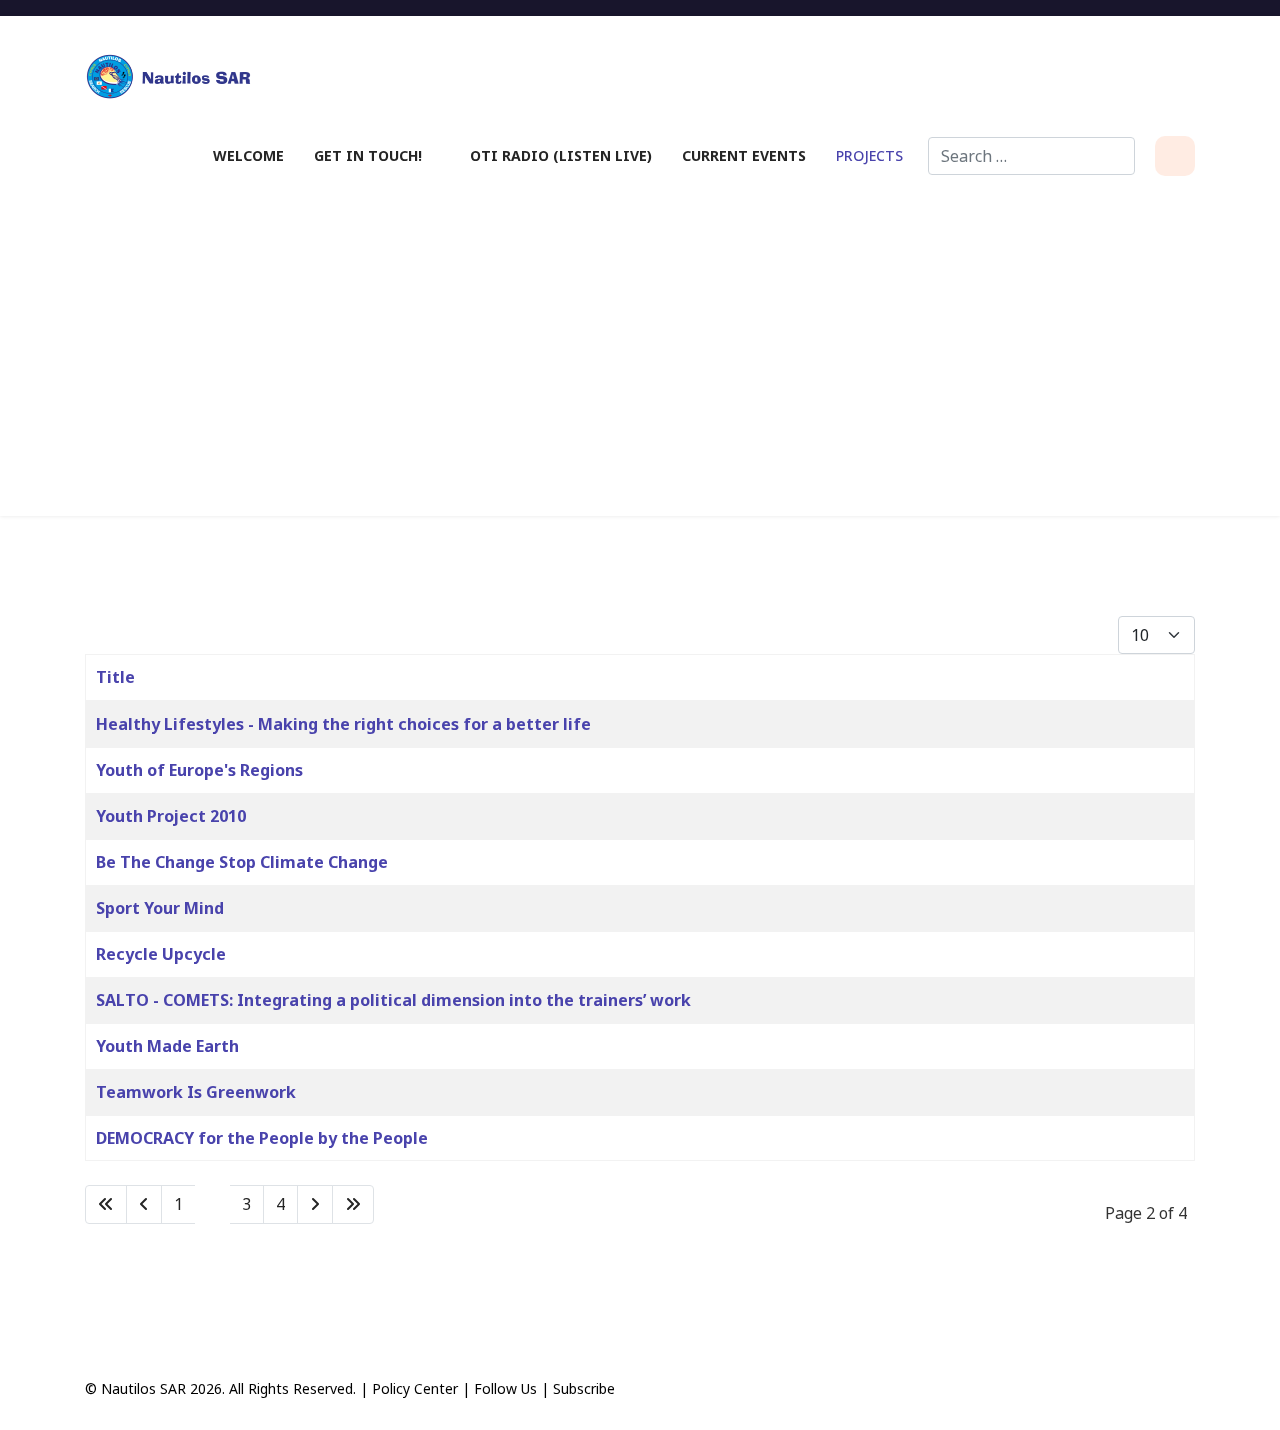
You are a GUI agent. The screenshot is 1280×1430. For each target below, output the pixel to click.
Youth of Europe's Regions (199, 770)
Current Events (744, 155)
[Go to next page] (315, 1204)
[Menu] (1175, 156)
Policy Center (415, 1388)
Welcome (248, 155)
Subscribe (584, 1388)
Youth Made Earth (167, 1046)
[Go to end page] (353, 1204)
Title (115, 677)
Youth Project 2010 (171, 816)
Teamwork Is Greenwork (196, 1092)
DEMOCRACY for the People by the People (262, 1138)
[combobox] (1031, 156)
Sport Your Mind (160, 908)
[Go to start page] (106, 1204)
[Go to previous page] (144, 1204)
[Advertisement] (640, 346)
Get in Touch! (368, 155)
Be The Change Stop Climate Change (242, 862)
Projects (869, 155)
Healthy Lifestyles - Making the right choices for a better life (343, 724)
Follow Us (505, 1388)
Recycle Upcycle (161, 954)
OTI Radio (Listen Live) (561, 155)
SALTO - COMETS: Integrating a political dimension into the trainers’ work (393, 1000)
